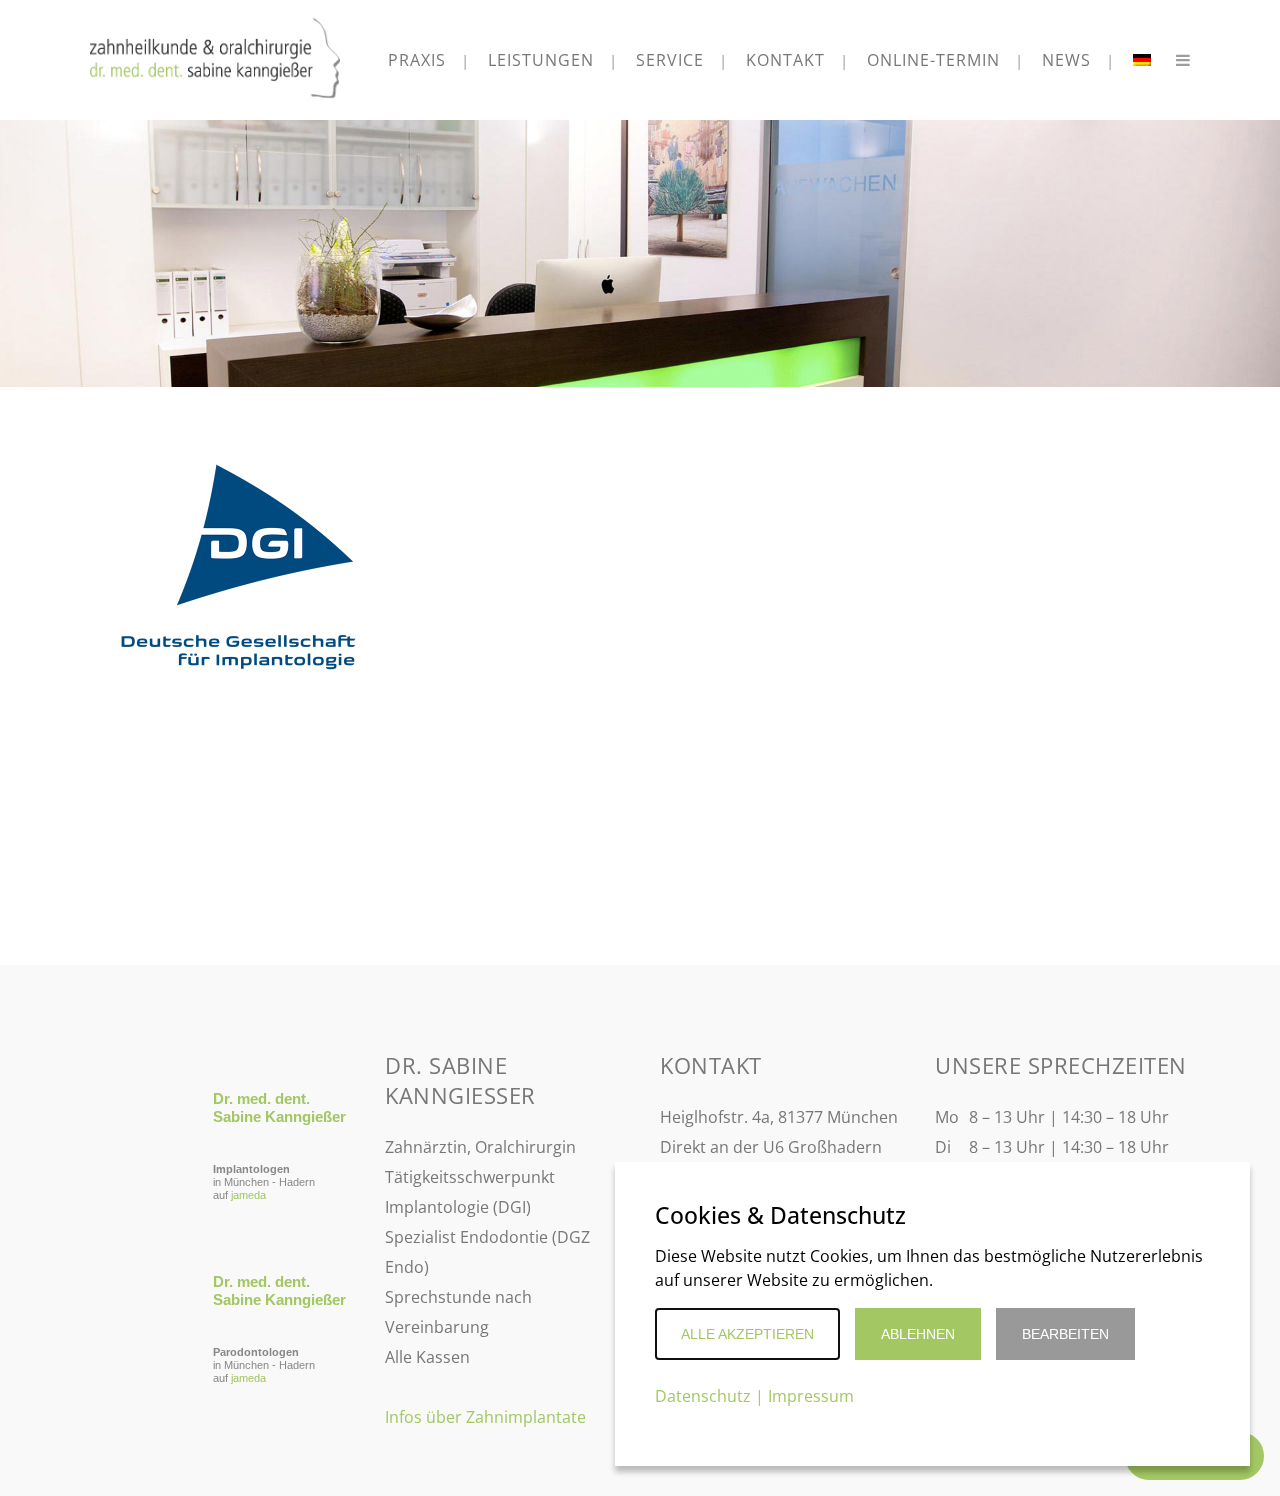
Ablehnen (918, 1334)
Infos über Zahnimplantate (485, 1417)
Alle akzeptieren (747, 1334)
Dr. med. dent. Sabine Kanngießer (279, 1107)
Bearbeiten (1065, 1334)
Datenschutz (703, 1396)
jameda (248, 1195)
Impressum (811, 1396)
